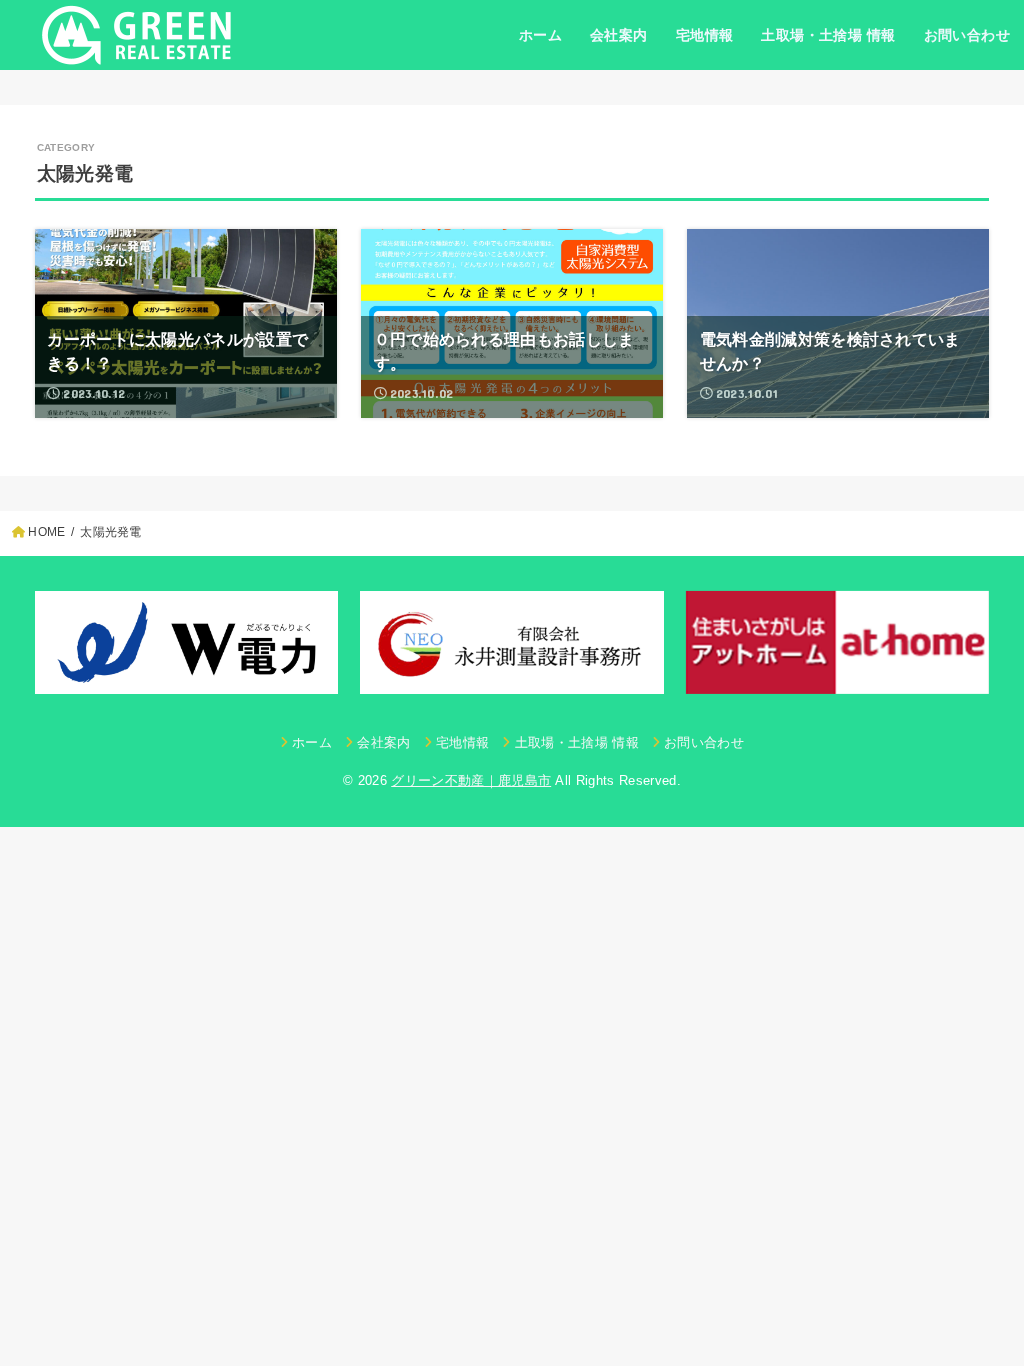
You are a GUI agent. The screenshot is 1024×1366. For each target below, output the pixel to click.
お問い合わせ (967, 35)
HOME (46, 532)
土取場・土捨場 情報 (828, 35)
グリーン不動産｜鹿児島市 (471, 780)
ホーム (540, 35)
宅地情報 (705, 35)
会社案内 (619, 35)
